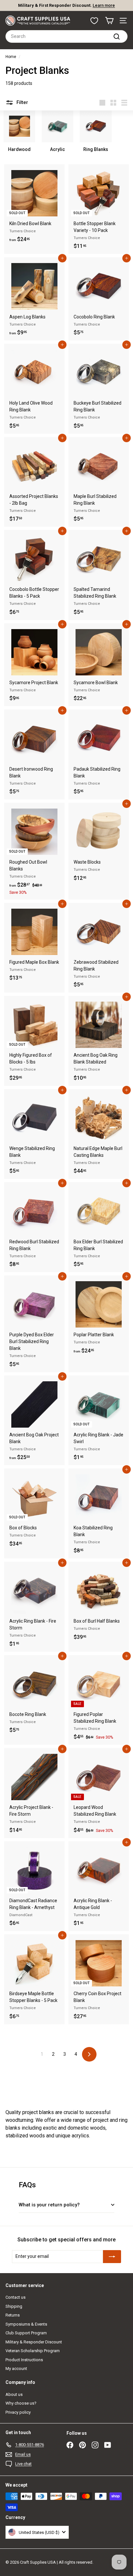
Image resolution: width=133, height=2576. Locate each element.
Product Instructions (24, 2360)
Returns (13, 2315)
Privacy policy (18, 2412)
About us (14, 2394)
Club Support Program (26, 2333)
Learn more (104, 5)
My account (16, 2369)
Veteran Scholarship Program (33, 2351)
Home (11, 57)
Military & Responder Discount (34, 2342)
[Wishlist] (94, 21)
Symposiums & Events (26, 2324)
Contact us (15, 2297)
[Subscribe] (112, 2257)
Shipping (14, 2306)
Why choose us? (21, 2403)
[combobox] (66, 36)
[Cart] (109, 21)
